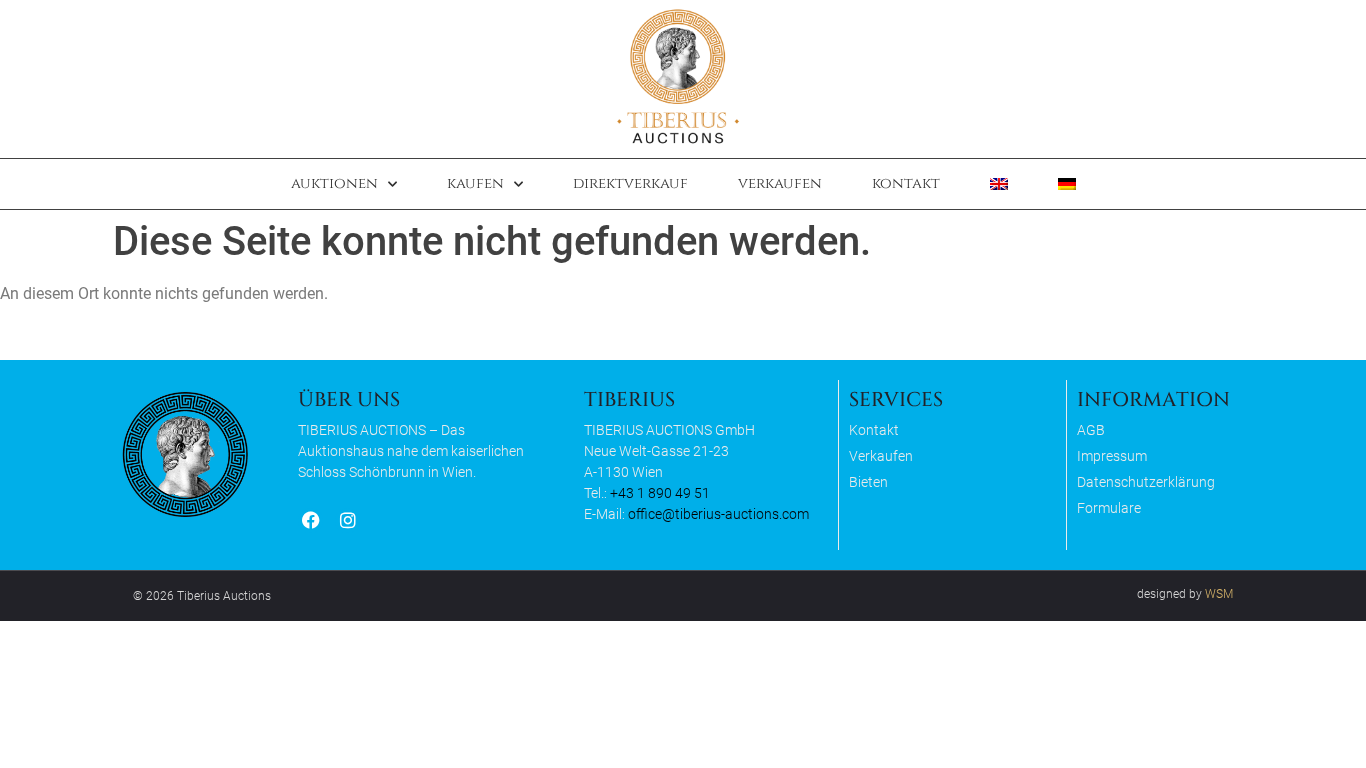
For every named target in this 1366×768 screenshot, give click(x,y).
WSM (1219, 594)
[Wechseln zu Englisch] (999, 184)
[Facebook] (310, 520)
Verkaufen (780, 183)
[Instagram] (347, 520)
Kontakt (906, 183)
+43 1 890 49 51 (660, 493)
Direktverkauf (630, 183)
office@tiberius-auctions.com (718, 514)
